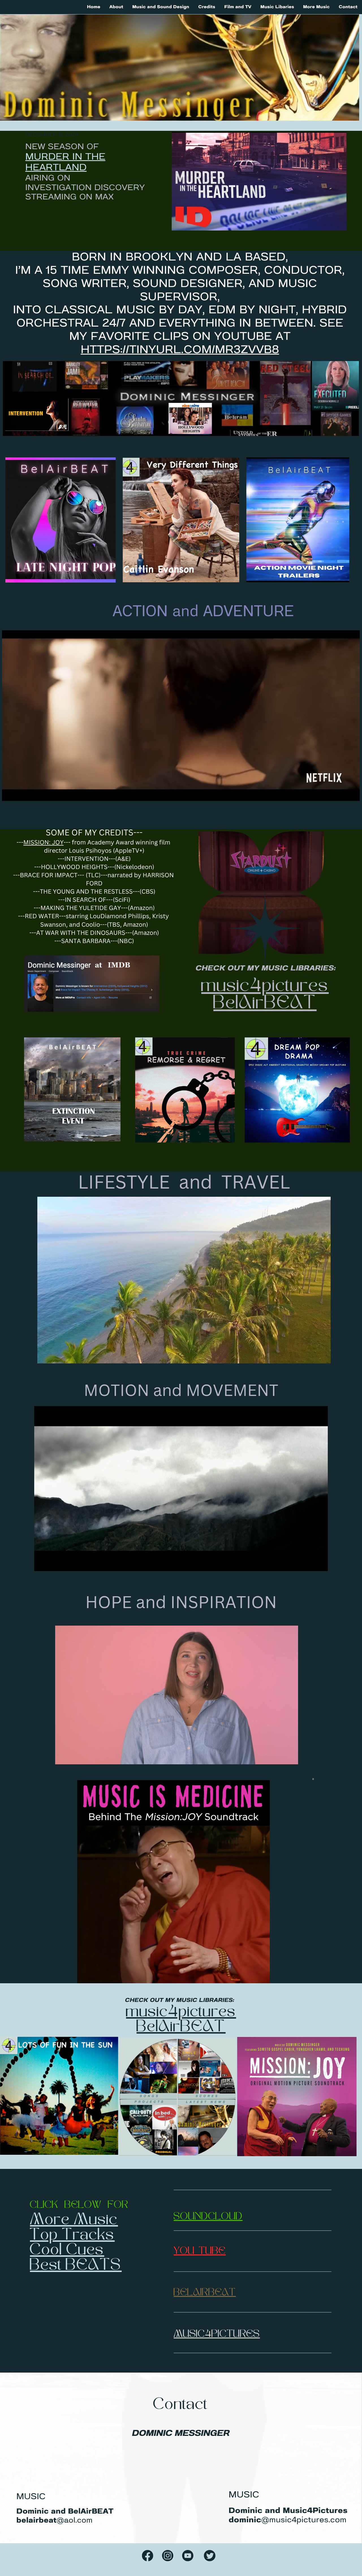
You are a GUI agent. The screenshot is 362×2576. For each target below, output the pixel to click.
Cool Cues (67, 2251)
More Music (316, 7)
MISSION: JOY (44, 842)
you (184, 2252)
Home (94, 7)
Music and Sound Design (161, 7)
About (116, 7)
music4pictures (265, 987)
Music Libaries (277, 7)
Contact (348, 7)
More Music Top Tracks (74, 2228)
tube (212, 2252)
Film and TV (238, 7)
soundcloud (208, 2217)
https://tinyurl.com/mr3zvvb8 (180, 350)
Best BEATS (76, 2266)
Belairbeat (205, 2293)
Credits (207, 7)
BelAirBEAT (265, 1004)
